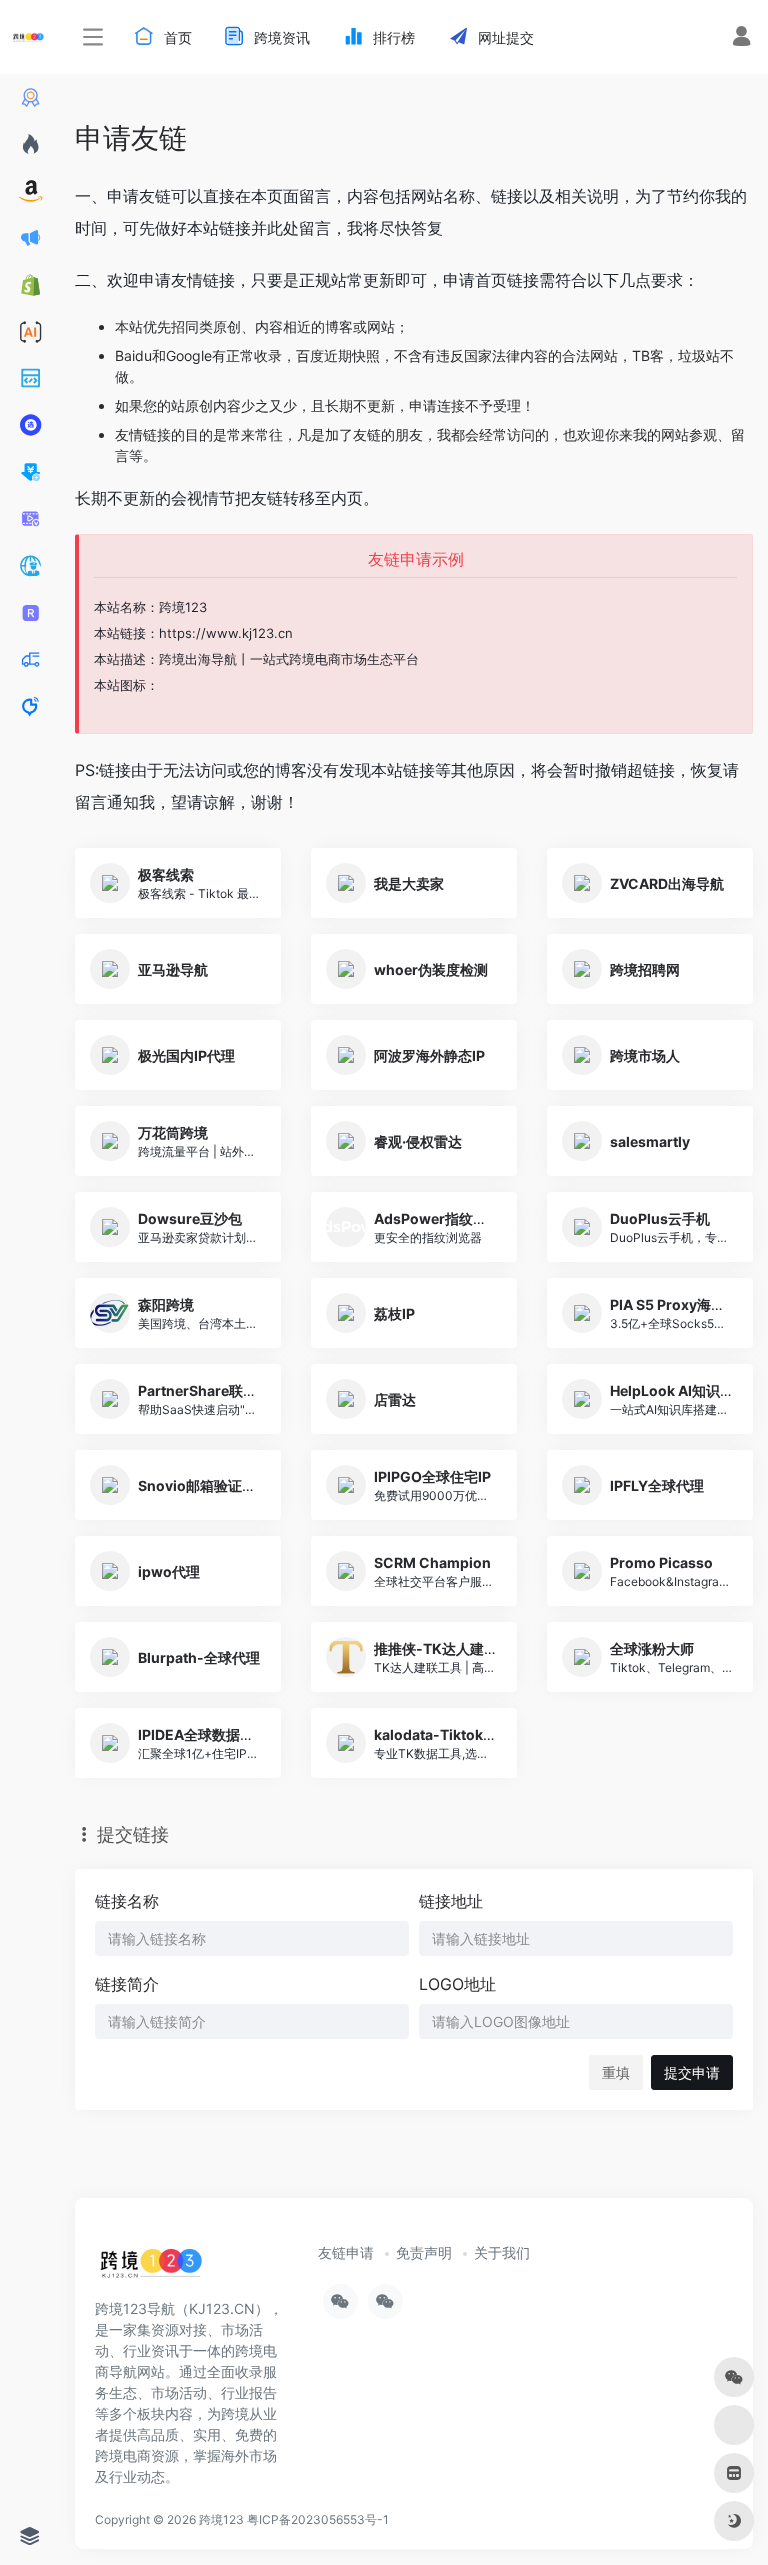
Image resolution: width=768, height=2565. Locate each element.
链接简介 (127, 1984)
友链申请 (346, 2252)
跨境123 (221, 2519)
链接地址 (451, 1901)
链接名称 (127, 1901)
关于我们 (502, 2252)
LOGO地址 (457, 1984)
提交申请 (692, 2072)
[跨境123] (151, 2269)
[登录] (741, 38)
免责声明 (424, 2252)
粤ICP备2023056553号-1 (318, 2519)
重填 (616, 2072)
